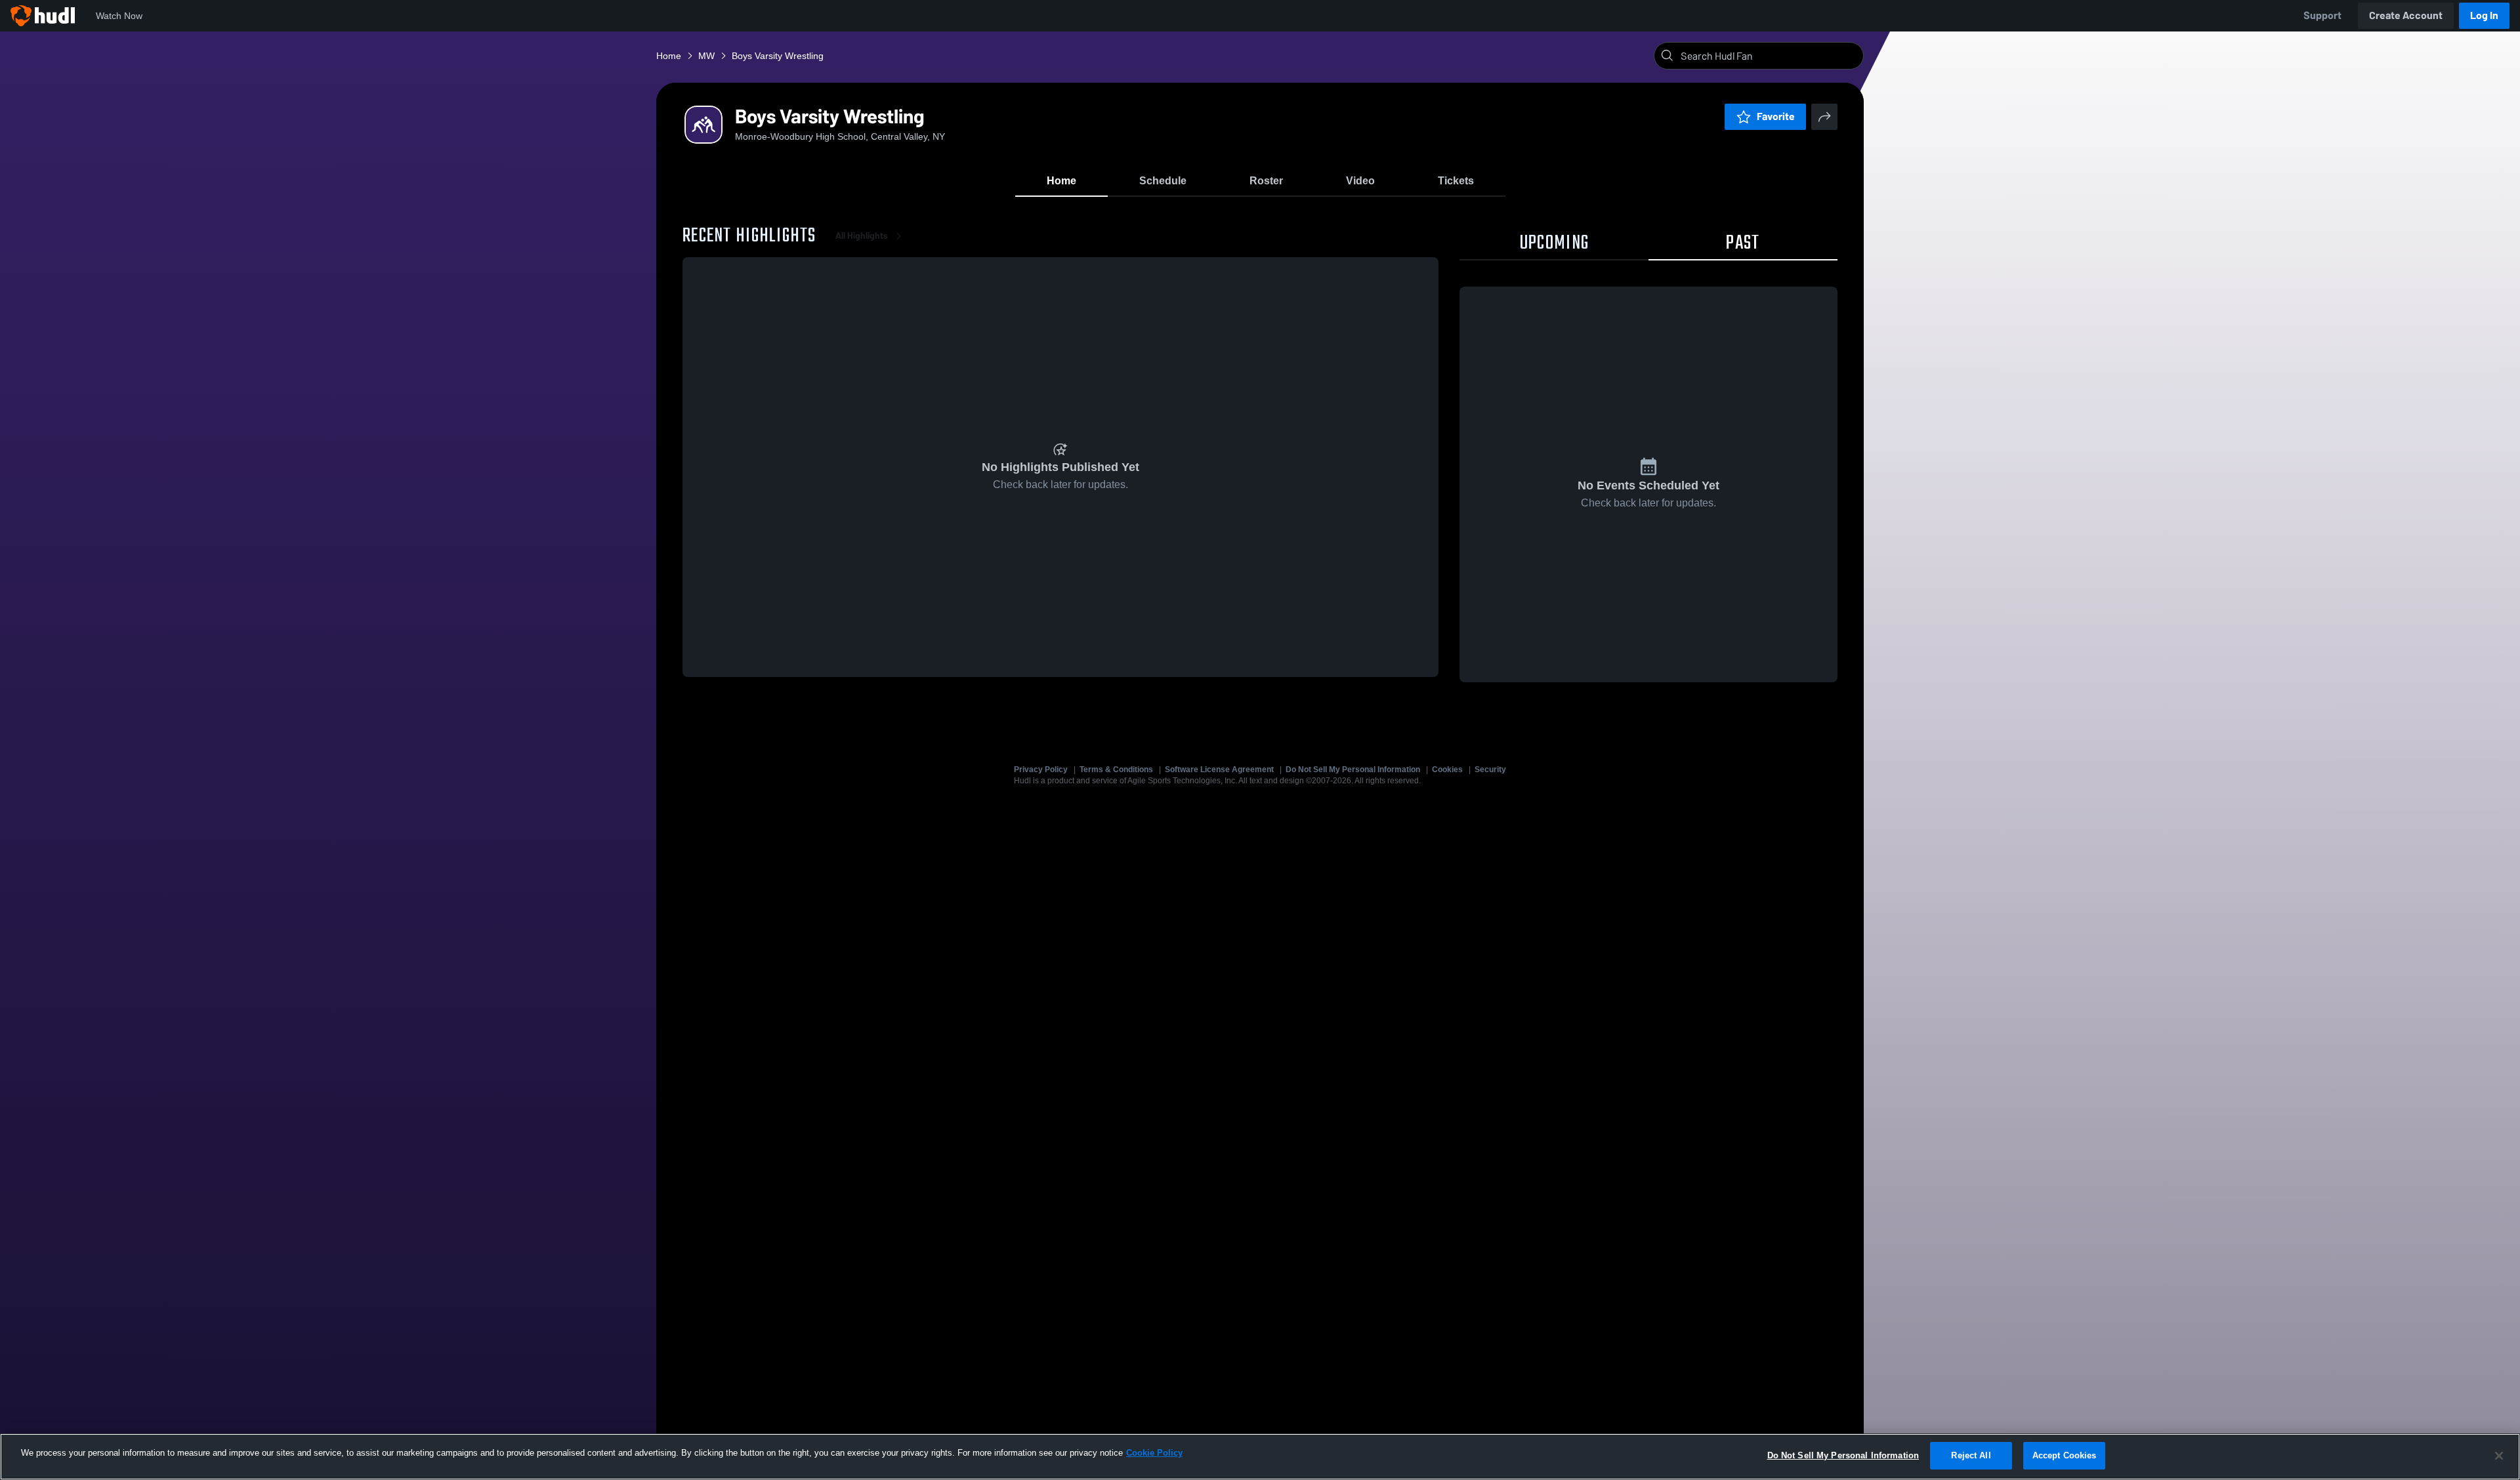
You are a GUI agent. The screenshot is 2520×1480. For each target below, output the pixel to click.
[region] (1260, 1457)
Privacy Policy (1041, 770)
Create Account (2406, 15)
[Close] (2499, 1456)
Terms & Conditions (1116, 770)
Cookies (1447, 770)
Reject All (1971, 1455)
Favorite (1776, 116)
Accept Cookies (2065, 1455)
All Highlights (862, 236)
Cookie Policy (1154, 1453)
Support (2322, 15)
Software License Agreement (1219, 770)
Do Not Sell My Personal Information (1353, 770)
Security (1490, 770)
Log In (2484, 15)
